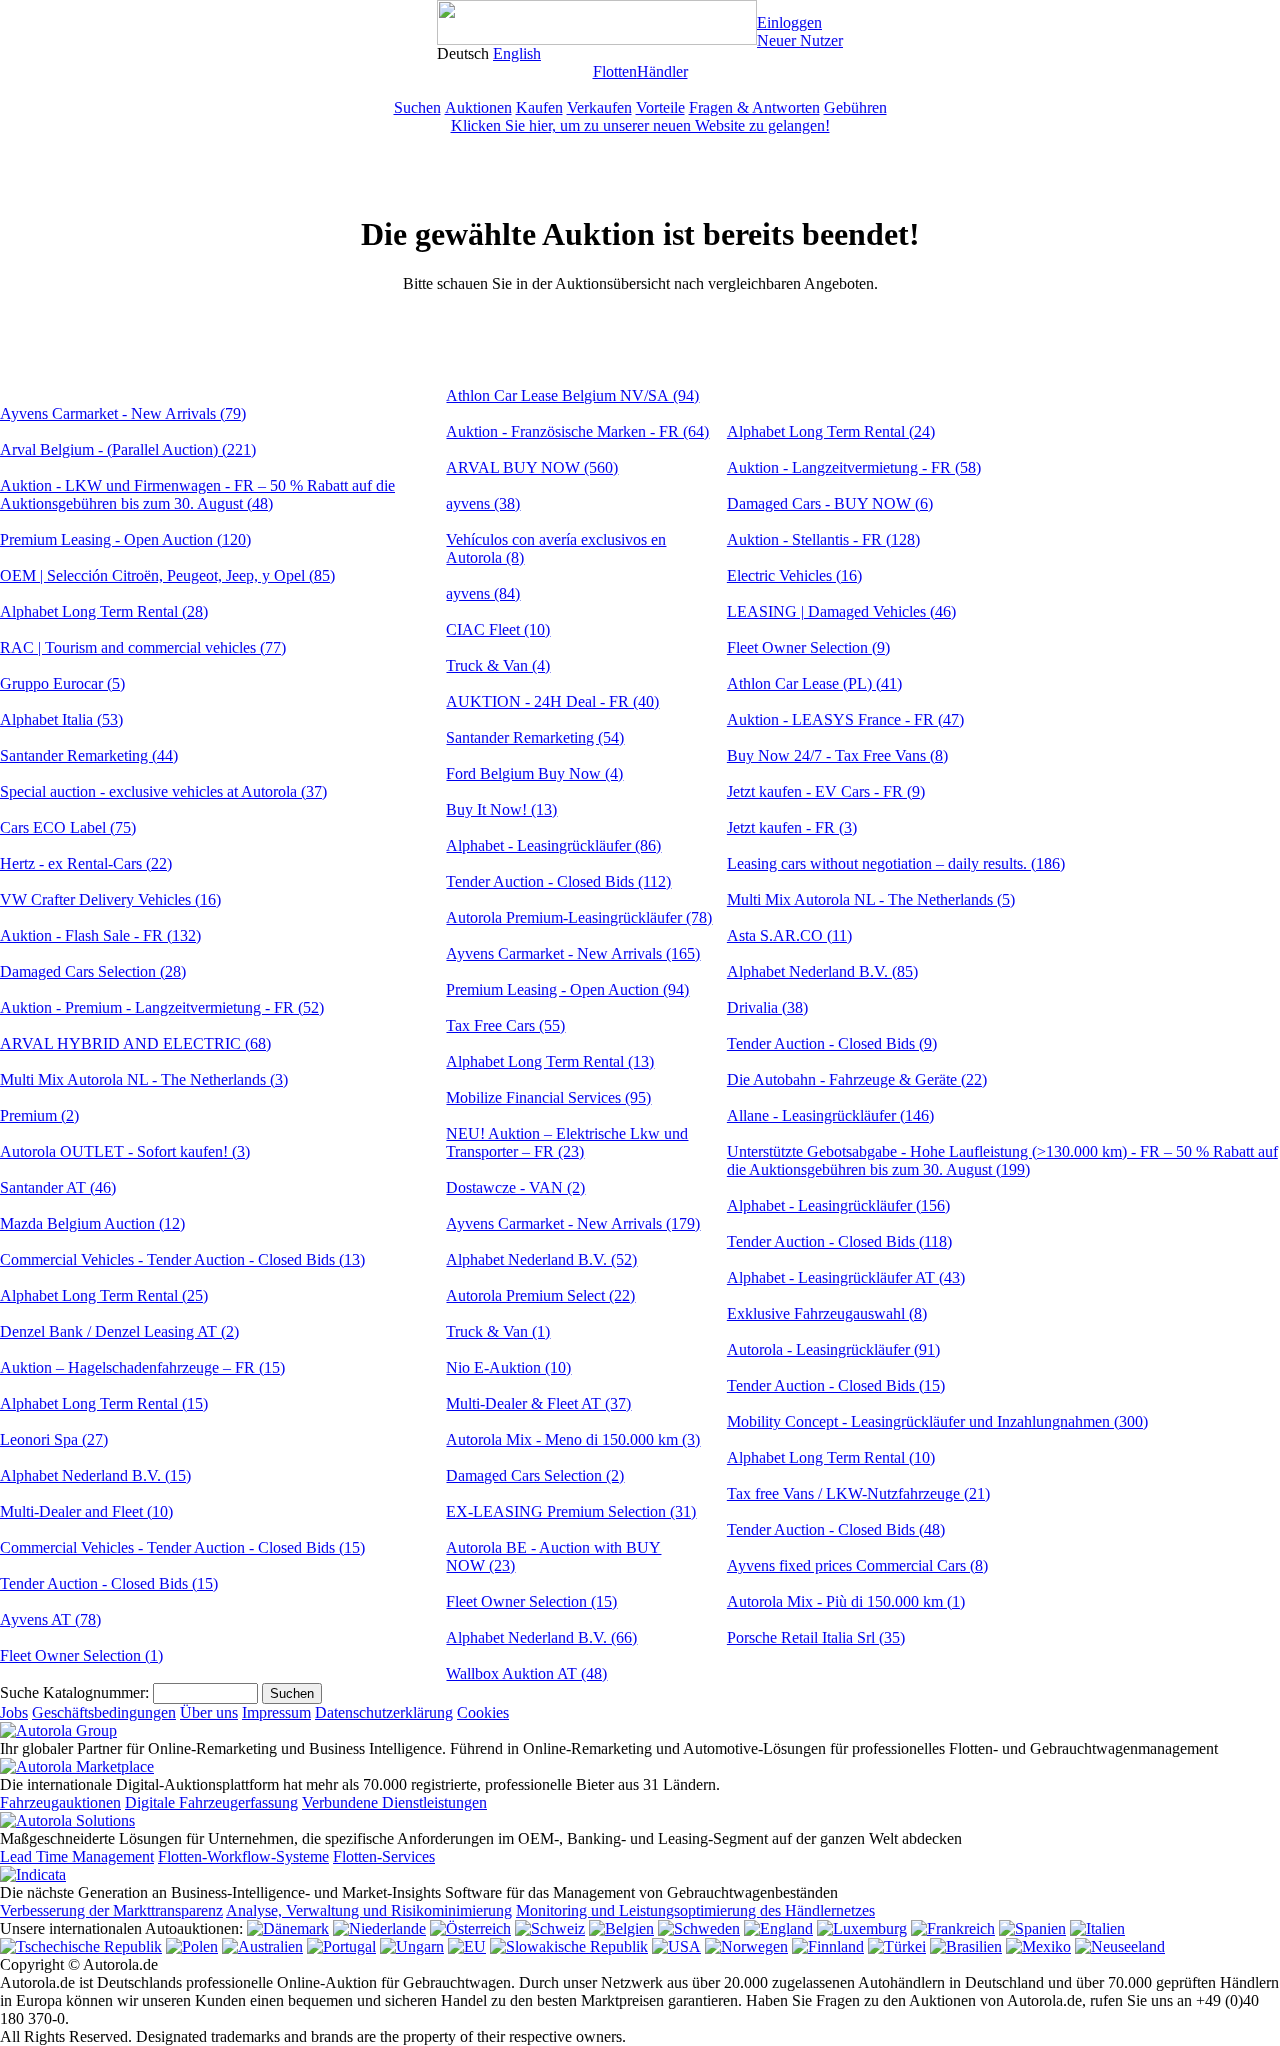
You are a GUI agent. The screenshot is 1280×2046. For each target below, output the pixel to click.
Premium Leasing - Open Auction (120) (125, 539)
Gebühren (855, 107)
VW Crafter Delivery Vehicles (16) (110, 899)
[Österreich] (470, 1928)
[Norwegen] (746, 1946)
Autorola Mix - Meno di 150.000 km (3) (573, 1439)
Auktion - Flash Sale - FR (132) (100, 935)
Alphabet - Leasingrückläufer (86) (553, 845)
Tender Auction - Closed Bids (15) (109, 1583)
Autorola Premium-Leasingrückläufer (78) (579, 917)
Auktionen (478, 107)
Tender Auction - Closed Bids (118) (839, 1241)
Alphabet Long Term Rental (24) (831, 431)
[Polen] (192, 1946)
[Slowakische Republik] (569, 1946)
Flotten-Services (384, 1856)
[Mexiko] (1038, 1946)
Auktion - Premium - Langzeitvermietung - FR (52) (162, 1007)
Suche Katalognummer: (74, 1692)
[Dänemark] (288, 1928)
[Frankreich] (953, 1928)
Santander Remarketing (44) (89, 755)
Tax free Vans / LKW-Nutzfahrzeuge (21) (858, 1493)
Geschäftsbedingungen (104, 1712)
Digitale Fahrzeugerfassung (211, 1802)
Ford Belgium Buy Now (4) (534, 773)
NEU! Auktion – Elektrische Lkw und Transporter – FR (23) (567, 1142)
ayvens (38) (483, 503)
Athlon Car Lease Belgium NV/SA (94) (572, 395)
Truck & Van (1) (498, 1331)
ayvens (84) (483, 593)
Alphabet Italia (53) (61, 719)
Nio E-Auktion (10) (508, 1367)
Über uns (209, 1712)
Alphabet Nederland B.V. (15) (95, 1475)
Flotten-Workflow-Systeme (243, 1856)
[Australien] (262, 1946)
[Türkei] (897, 1946)
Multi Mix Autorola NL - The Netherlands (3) (144, 1079)
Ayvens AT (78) (50, 1619)
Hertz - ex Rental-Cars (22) (86, 863)
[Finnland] (828, 1946)
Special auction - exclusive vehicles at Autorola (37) (163, 791)
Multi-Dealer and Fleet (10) (86, 1511)
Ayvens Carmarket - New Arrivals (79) (123, 413)
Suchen (417, 107)
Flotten (615, 71)
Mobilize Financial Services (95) (548, 1097)
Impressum (276, 1712)
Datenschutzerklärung (384, 1712)
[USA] (676, 1946)
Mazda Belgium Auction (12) (92, 1223)
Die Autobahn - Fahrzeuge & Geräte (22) (857, 1079)
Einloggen (789, 22)
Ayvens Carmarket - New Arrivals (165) (573, 953)
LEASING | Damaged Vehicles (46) (841, 611)
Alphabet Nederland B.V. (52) (541, 1259)
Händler (662, 71)
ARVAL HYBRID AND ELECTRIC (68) (135, 1043)
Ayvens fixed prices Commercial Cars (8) (857, 1565)
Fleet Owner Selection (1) (81, 1655)
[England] (778, 1928)
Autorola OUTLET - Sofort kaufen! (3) (125, 1151)
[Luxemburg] (862, 1928)
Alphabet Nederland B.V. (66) (541, 1637)
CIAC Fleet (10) (498, 629)
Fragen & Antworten (754, 107)
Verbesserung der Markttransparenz (111, 1910)
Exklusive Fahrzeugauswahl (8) (827, 1313)
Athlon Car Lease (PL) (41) (814, 683)
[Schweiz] (550, 1928)
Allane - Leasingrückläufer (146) (830, 1115)
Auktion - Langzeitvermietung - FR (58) (854, 467)
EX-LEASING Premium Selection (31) (571, 1511)
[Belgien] (621, 1928)
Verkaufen (599, 107)
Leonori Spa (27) (54, 1439)
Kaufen (539, 107)
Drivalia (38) (767, 1007)
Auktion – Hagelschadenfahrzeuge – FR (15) (142, 1367)
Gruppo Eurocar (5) (62, 683)
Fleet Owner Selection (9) (808, 647)
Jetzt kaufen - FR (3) (792, 827)
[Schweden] (699, 1928)
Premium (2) (39, 1115)
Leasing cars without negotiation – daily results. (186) (896, 863)
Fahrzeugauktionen (60, 1802)
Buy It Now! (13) (501, 809)
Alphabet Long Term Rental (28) (104, 611)
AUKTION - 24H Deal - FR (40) (552, 701)
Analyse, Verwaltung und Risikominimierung (369, 1910)
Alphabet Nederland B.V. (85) (822, 971)
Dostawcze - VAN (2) (515, 1187)
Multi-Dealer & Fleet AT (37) (538, 1403)
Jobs (14, 1712)
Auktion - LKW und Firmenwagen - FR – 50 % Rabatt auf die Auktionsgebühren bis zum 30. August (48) (197, 494)
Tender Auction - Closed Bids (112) (558, 881)
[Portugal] (341, 1946)
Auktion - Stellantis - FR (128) (823, 539)
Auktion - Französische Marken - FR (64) (577, 431)
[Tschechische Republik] (81, 1946)
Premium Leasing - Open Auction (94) (567, 989)
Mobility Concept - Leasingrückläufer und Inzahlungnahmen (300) (937, 1421)
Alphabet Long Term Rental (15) (104, 1403)
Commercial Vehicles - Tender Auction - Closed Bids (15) (182, 1547)
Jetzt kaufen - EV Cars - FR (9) (826, 791)
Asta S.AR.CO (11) (789, 935)
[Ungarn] (412, 1946)
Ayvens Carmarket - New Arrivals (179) (573, 1223)
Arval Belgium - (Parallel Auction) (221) (128, 449)
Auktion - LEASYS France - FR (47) (845, 719)
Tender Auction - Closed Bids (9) (832, 1043)
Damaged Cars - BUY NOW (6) (830, 503)
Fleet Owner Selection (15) (531, 1601)
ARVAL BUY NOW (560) (532, 467)
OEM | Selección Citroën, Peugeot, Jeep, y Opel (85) (167, 575)
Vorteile (660, 107)
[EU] (467, 1946)
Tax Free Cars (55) (505, 1025)
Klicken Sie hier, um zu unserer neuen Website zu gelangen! (640, 125)
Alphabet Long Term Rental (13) (550, 1061)
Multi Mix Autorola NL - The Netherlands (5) (871, 899)
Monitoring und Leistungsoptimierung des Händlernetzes (695, 1910)
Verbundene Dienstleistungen (394, 1802)
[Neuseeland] (1120, 1946)
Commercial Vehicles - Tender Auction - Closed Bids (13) (182, 1259)
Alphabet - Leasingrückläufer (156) (838, 1205)
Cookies (483, 1712)
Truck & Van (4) (498, 665)
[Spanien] (1032, 1928)
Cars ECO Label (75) (68, 827)
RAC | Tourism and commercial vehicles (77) (143, 647)
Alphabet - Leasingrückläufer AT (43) (846, 1277)
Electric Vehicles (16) (794, 575)
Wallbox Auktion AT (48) (526, 1673)
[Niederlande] (379, 1928)
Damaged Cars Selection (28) (93, 971)
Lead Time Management (77, 1856)
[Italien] (1097, 1928)
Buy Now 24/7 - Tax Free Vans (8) (837, 755)
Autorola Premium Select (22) (540, 1295)
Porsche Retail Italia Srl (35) (816, 1637)
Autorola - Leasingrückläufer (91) (833, 1349)
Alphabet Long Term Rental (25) (104, 1295)
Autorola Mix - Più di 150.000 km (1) (846, 1601)
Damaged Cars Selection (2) (535, 1475)
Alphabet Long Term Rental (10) (831, 1457)
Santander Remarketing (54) (535, 737)
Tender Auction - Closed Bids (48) (836, 1529)
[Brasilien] (966, 1946)
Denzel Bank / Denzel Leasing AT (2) (119, 1331)
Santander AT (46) (58, 1187)
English (517, 53)
